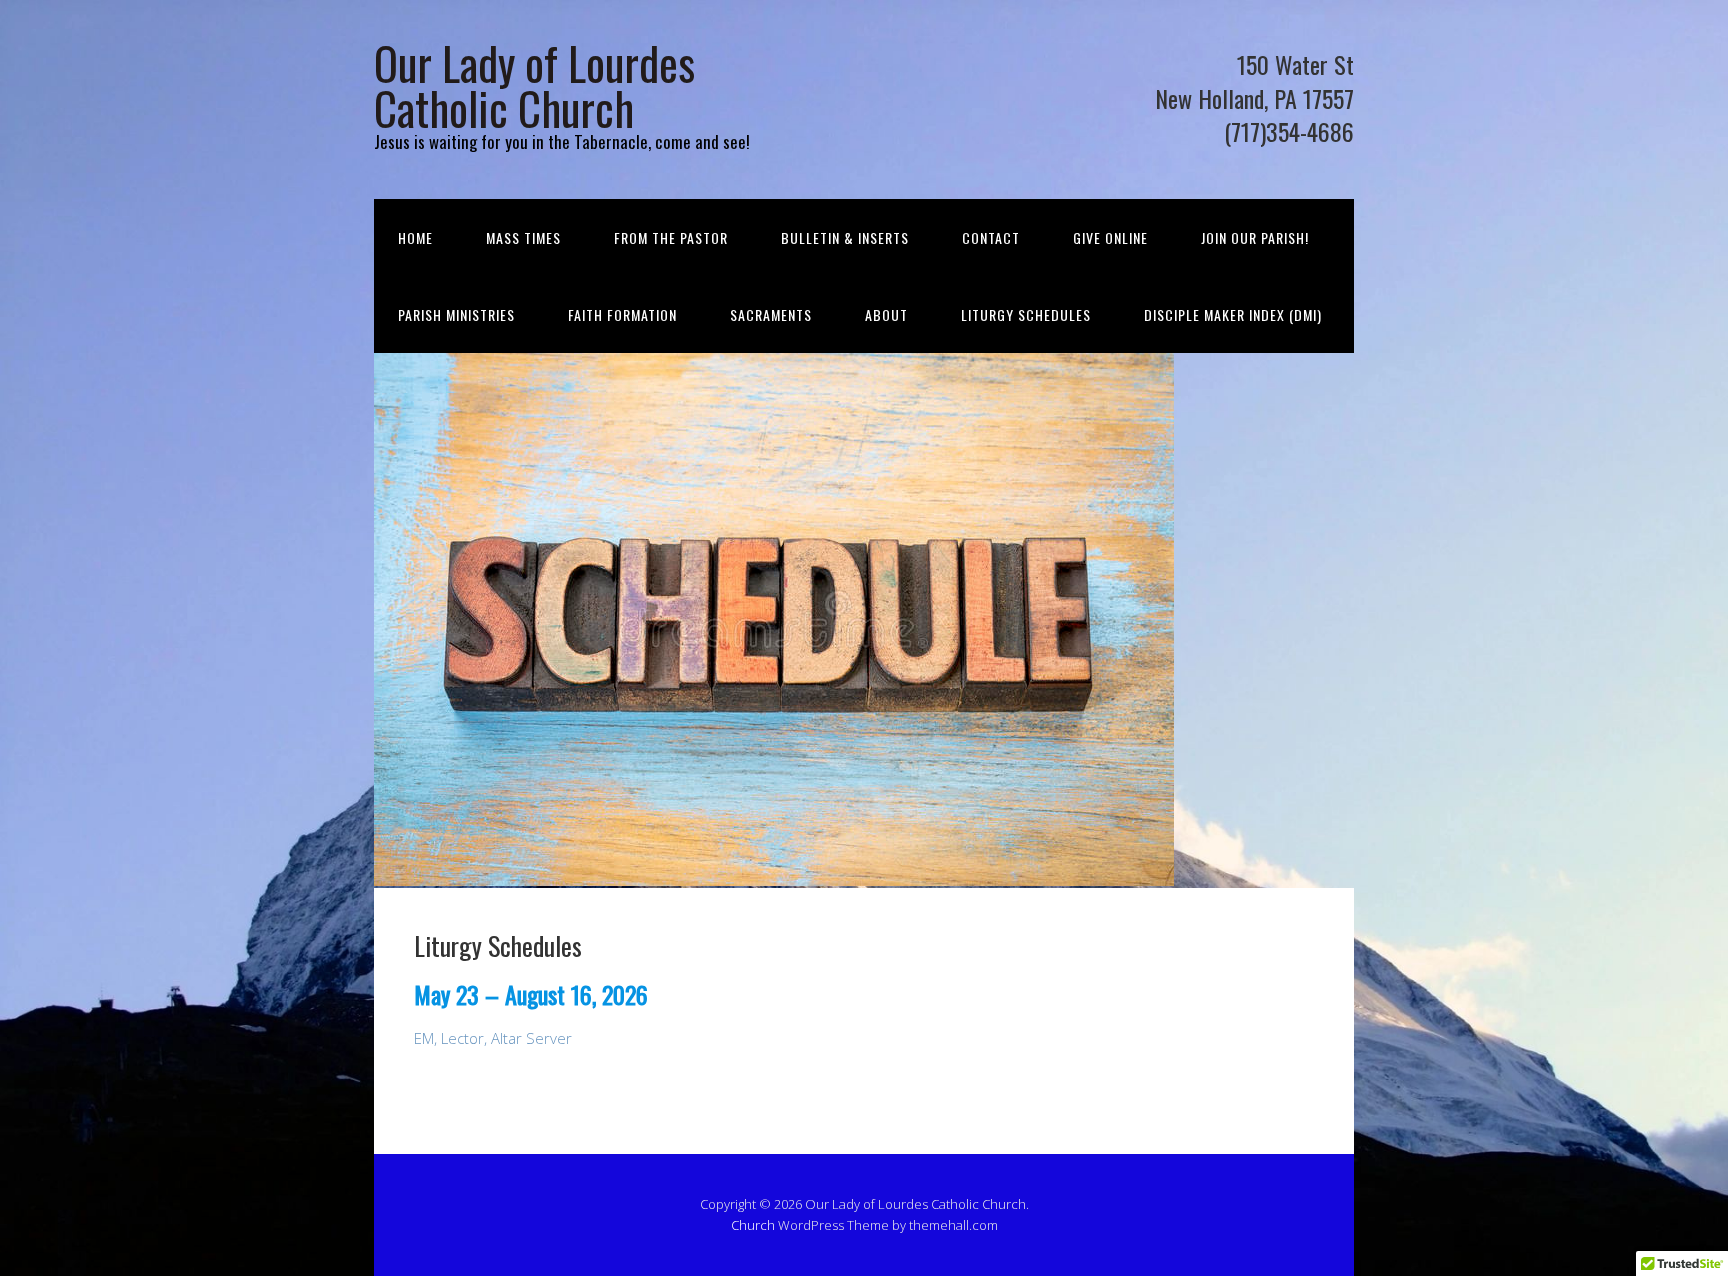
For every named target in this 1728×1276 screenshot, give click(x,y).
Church (753, 1225)
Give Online (1110, 237)
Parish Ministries (456, 314)
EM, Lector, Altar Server (493, 1038)
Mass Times (523, 237)
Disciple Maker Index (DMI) (1233, 314)
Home (415, 237)
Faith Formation (622, 314)
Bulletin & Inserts (845, 237)
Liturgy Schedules (1026, 314)
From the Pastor (671, 237)
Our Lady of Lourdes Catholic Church (534, 85)
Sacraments (771, 314)
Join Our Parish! (1255, 237)
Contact (991, 237)
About (886, 314)
